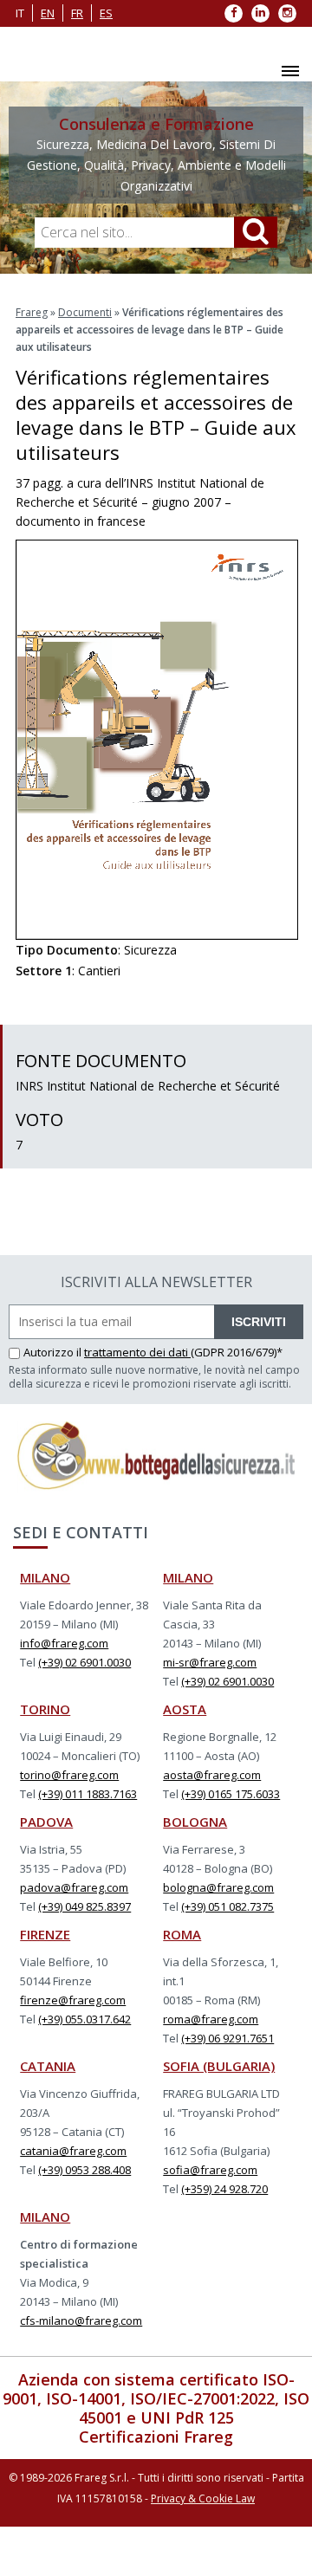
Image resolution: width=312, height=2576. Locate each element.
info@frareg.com (64, 1643)
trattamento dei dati (137, 1352)
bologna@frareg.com (218, 1887)
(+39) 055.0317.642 (84, 2019)
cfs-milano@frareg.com (81, 2320)
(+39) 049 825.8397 (84, 1906)
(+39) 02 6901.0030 (84, 1662)
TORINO (45, 1709)
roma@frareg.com (211, 2019)
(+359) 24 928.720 (224, 2189)
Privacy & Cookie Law (203, 2498)
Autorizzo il (54, 1352)
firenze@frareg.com (73, 2000)
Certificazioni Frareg (156, 2437)
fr (77, 13)
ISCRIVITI (259, 1322)
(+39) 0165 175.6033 (231, 1794)
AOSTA (185, 1709)
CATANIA (48, 2066)
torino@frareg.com (69, 1775)
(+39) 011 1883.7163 (88, 1794)
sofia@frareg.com (210, 2170)
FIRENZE (45, 1934)
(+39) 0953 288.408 (84, 2170)
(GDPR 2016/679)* (237, 1352)
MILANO (45, 1577)
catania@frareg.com (73, 2151)
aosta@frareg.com (212, 1775)
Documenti (85, 312)
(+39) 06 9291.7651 (227, 2038)
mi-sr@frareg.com (210, 1662)
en (48, 13)
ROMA (182, 1934)
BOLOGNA (195, 1822)
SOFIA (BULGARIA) (219, 2066)
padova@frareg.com (74, 1887)
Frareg (32, 312)
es (106, 13)
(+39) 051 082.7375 (227, 1906)
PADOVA (46, 1822)
